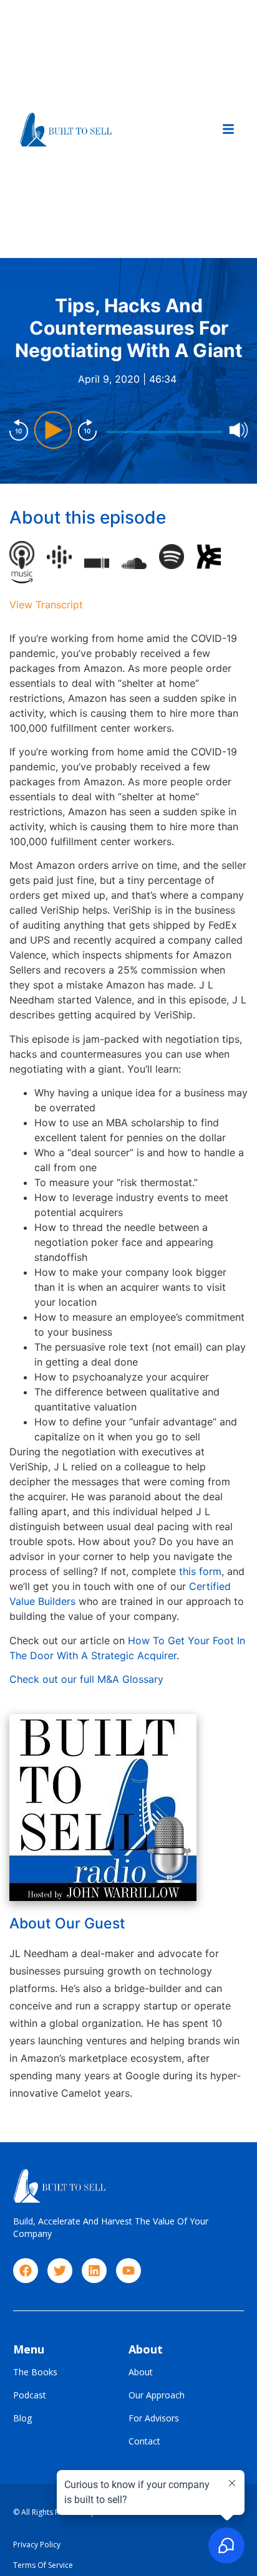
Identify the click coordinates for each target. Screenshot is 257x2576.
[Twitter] (60, 2271)
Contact (144, 2442)
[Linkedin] (94, 2271)
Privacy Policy (37, 2545)
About (141, 2373)
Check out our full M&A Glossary (86, 1679)
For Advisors (154, 2419)
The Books (35, 2373)
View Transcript (46, 605)
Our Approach (157, 2396)
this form (200, 1571)
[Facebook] (26, 2271)
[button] (228, 129)
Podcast (30, 2396)
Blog (22, 2419)
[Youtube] (128, 2271)
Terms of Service (43, 2565)
